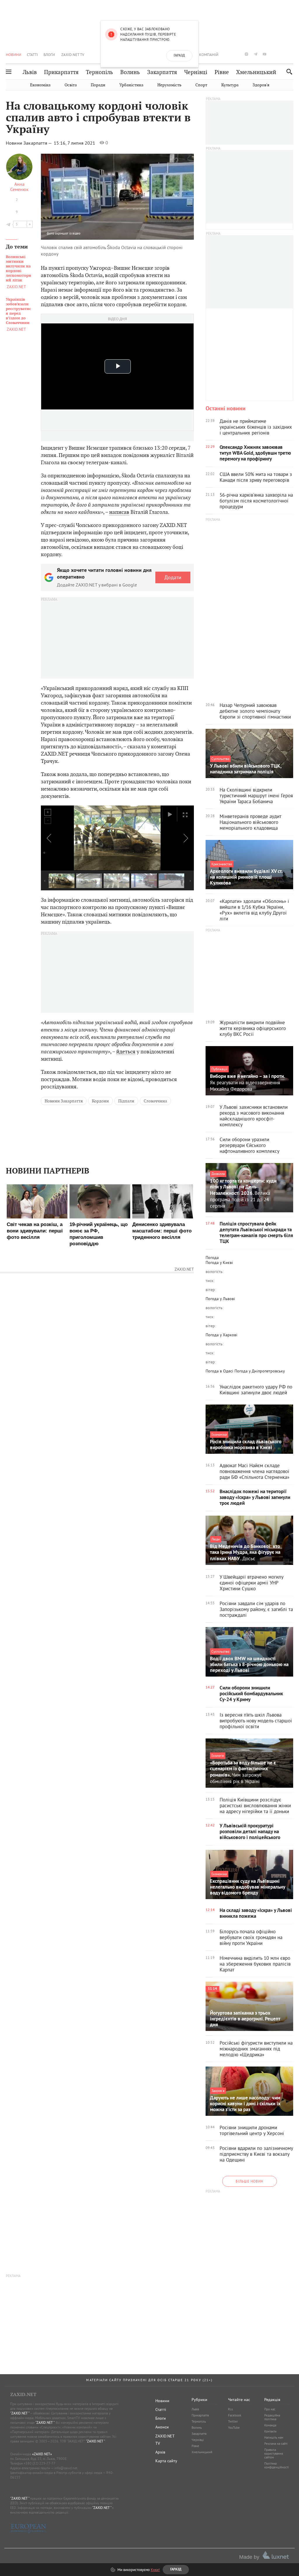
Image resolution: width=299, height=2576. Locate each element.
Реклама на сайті (276, 2444)
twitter (237, 54)
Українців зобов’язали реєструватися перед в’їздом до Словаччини (18, 311)
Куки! (155, 2570)
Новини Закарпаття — (29, 143)
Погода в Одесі (219, 1371)
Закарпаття (162, 72)
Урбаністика (131, 85)
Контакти (270, 2431)
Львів (30, 72)
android (274, 54)
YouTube (234, 2428)
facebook (228, 54)
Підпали (126, 1101)
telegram (255, 54)
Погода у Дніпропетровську (260, 1371)
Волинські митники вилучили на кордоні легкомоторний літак (19, 269)
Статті (32, 55)
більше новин (250, 2181)
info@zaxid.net (66, 2468)
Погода (212, 1258)
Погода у (219, 1262)
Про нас (270, 2409)
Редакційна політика (272, 2417)
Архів (160, 2452)
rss (292, 54)
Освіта (71, 85)
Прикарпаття (61, 72)
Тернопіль (99, 72)
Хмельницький (256, 72)
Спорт (201, 85)
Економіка (40, 85)
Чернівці (196, 72)
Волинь (130, 72)
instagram (246, 54)
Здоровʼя (261, 85)
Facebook (235, 2415)
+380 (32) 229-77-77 (40, 2463)
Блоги (49, 55)
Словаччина (155, 1101)
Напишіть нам (274, 2437)
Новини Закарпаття (64, 1101)
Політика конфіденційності (277, 2465)
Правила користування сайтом (274, 2454)
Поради (98, 85)
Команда (270, 2425)
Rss (231, 2409)
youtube (265, 54)
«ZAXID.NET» (42, 2454)
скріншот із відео (68, 233)
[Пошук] (288, 72)
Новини (14, 55)
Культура (230, 85)
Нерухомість (169, 85)
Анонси (162, 2427)
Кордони (100, 1101)
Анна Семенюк (19, 187)
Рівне (222, 72)
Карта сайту (166, 2461)
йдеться (126, 1051)
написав (119, 512)
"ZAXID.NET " (20, 2413)
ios (283, 54)
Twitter (233, 2421)
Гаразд (179, 56)
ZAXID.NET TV (73, 55)
